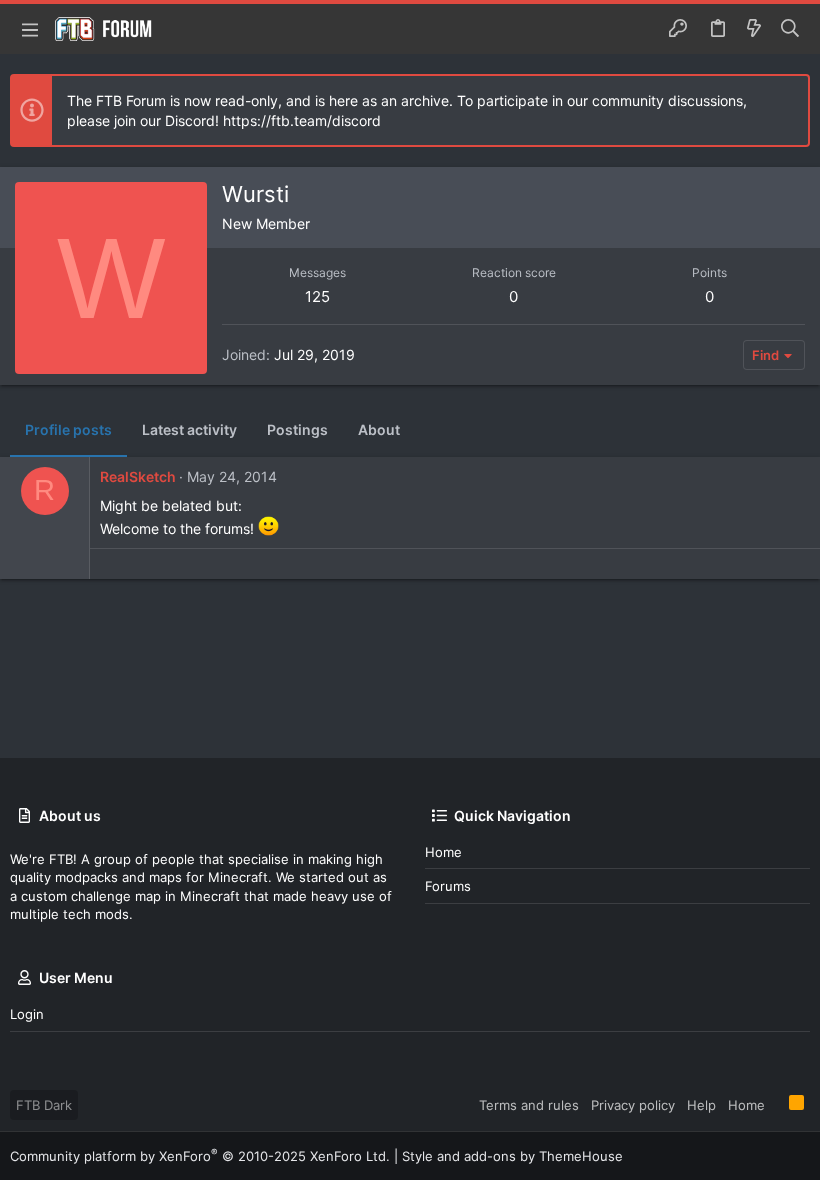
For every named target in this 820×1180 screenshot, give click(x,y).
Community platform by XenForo (200, 1156)
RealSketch (138, 476)
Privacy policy (633, 1105)
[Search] (790, 29)
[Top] (777, 1104)
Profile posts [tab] (68, 429)
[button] (30, 29)
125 (317, 296)
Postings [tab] (297, 429)
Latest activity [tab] (189, 429)
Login (27, 1014)
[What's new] (754, 29)
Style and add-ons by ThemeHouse (512, 1156)
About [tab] (379, 429)
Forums (448, 886)
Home (443, 852)
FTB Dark (44, 1105)
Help (701, 1105)
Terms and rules (529, 1105)
